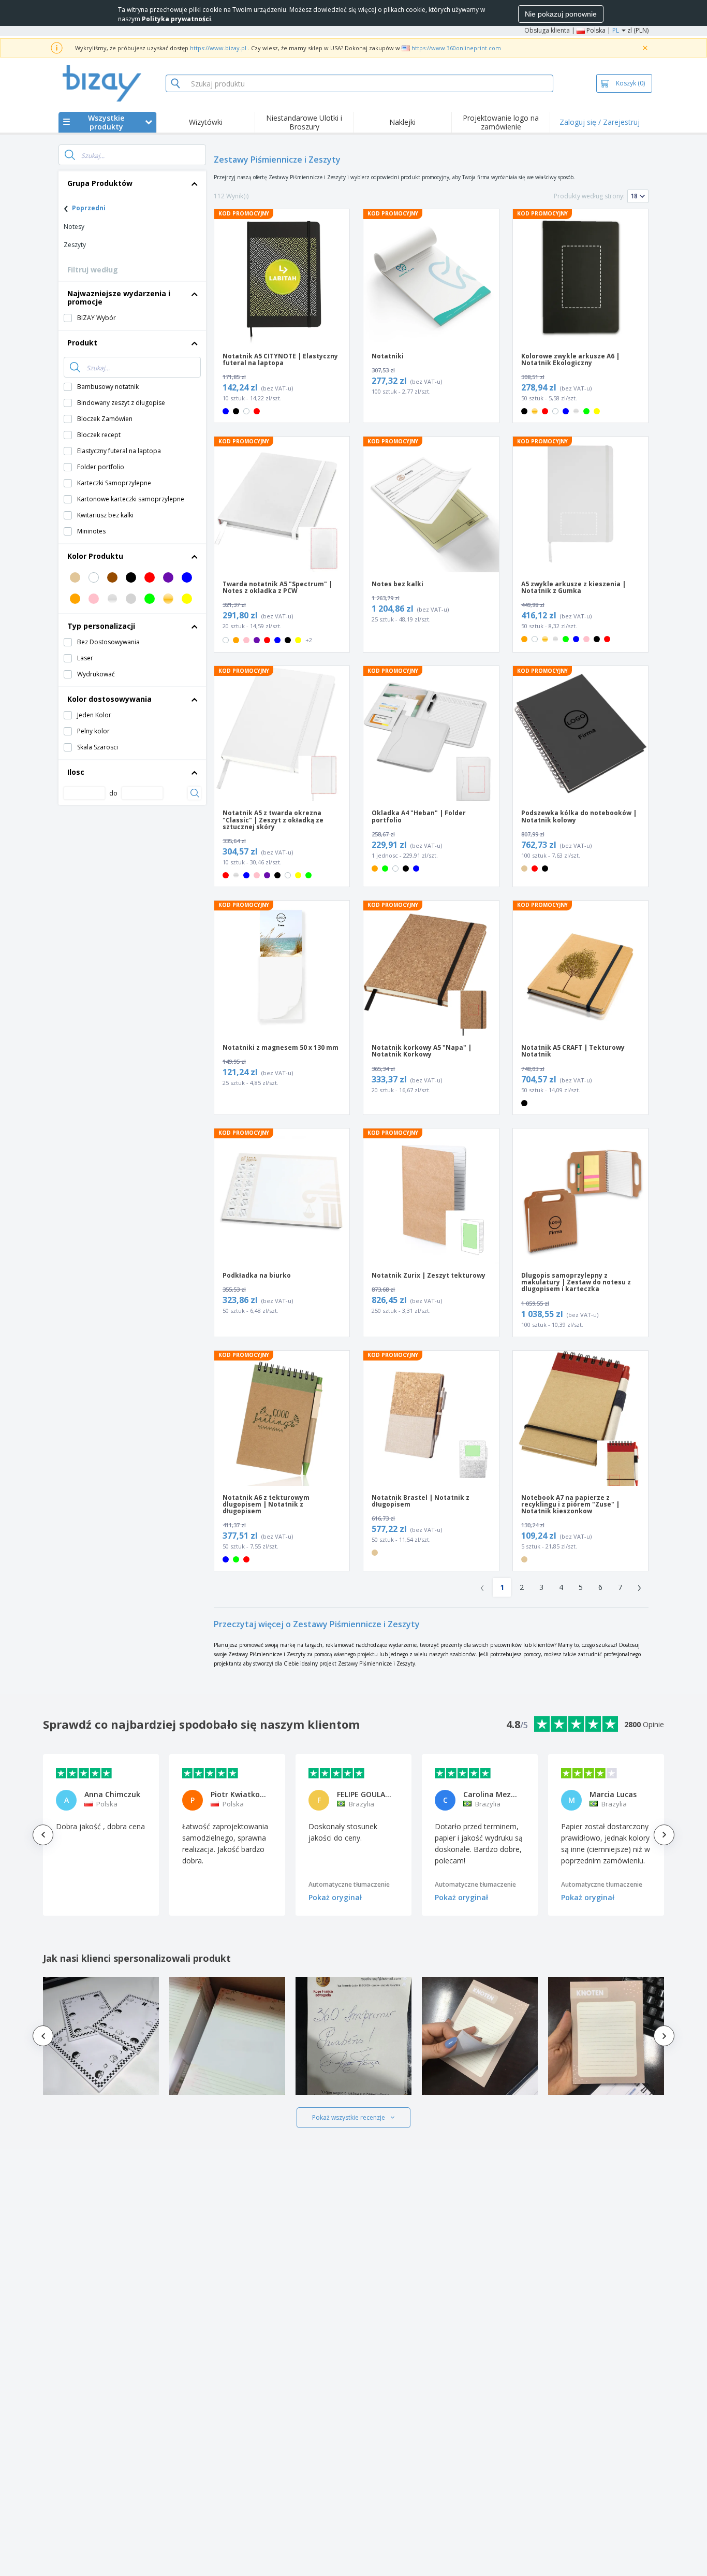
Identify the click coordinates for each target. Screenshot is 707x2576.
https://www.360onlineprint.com (456, 48)
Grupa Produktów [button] (100, 183)
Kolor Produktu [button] (95, 556)
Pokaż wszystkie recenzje (349, 2117)
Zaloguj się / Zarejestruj (600, 122)
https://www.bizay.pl (218, 48)
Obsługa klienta (547, 30)
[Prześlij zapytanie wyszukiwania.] (70, 155)
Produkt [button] (82, 343)
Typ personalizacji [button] (101, 626)
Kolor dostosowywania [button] (109, 699)
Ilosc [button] (76, 772)
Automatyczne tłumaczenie (349, 1884)
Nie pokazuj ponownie (561, 14)
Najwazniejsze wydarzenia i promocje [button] (119, 298)
